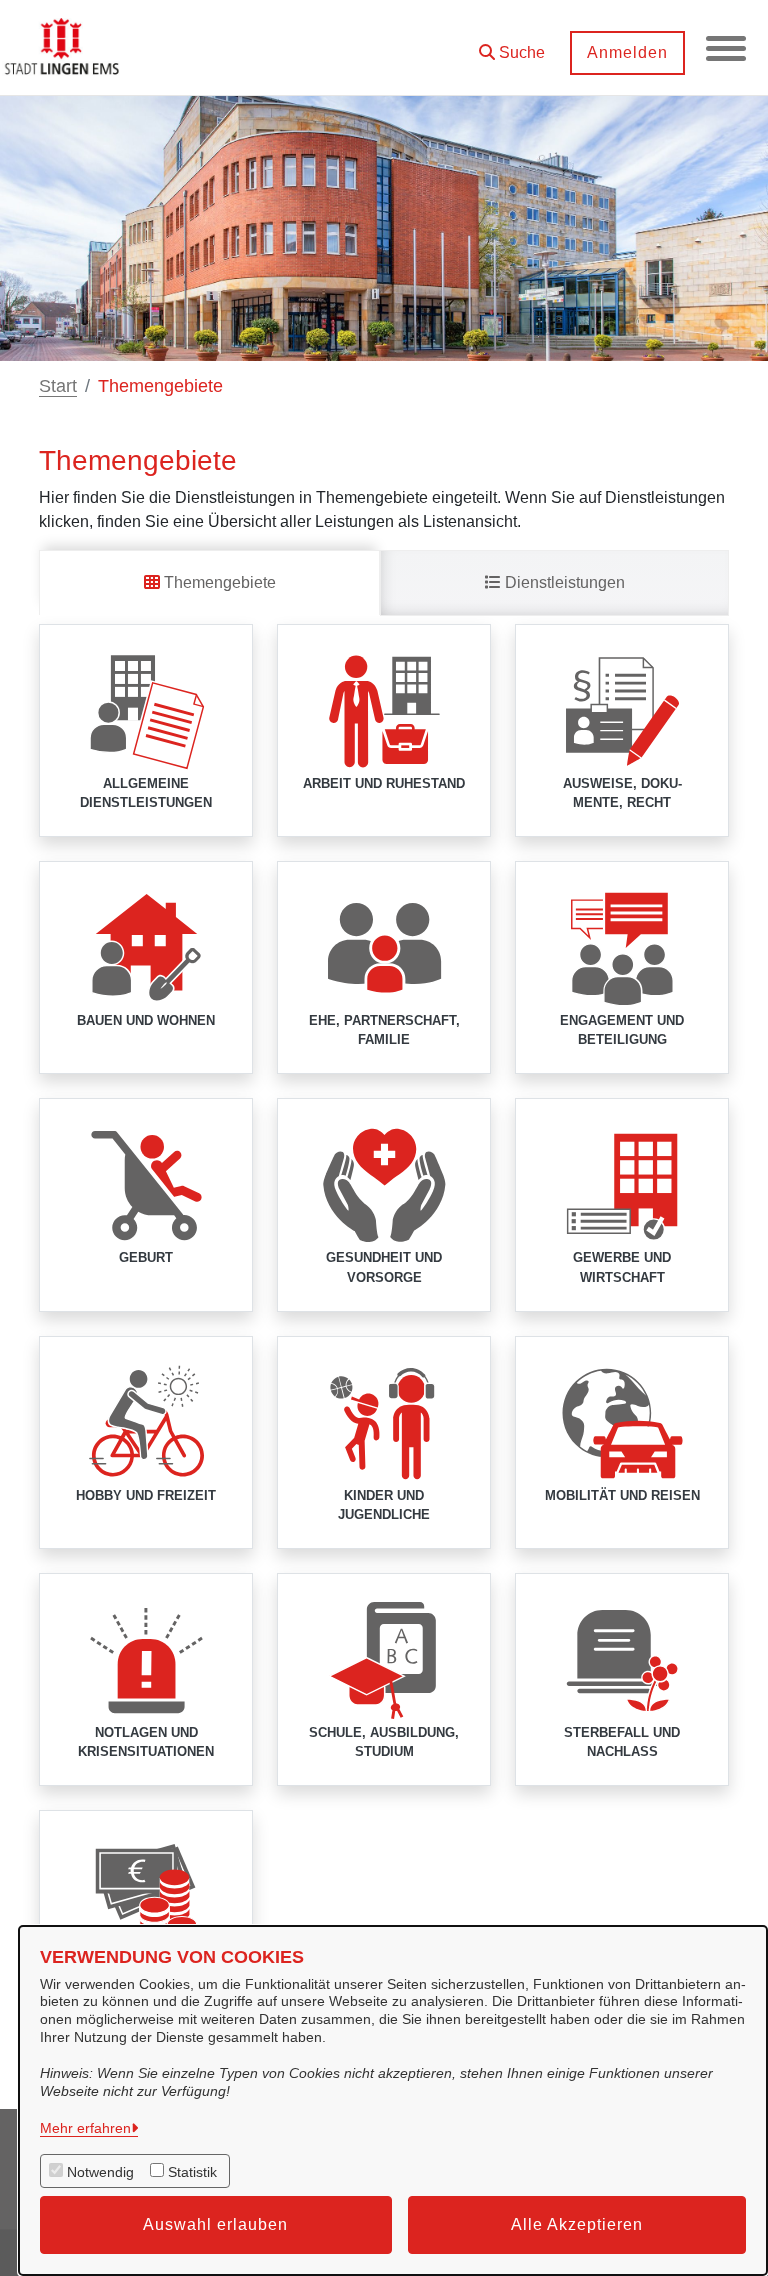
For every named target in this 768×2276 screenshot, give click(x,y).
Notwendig (100, 2172)
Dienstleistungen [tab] (563, 582)
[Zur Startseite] (64, 48)
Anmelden (627, 52)
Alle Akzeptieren (577, 2224)
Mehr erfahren (85, 2128)
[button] (512, 45)
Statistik (192, 2172)
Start (58, 386)
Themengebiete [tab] (218, 582)
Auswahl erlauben (215, 2224)
